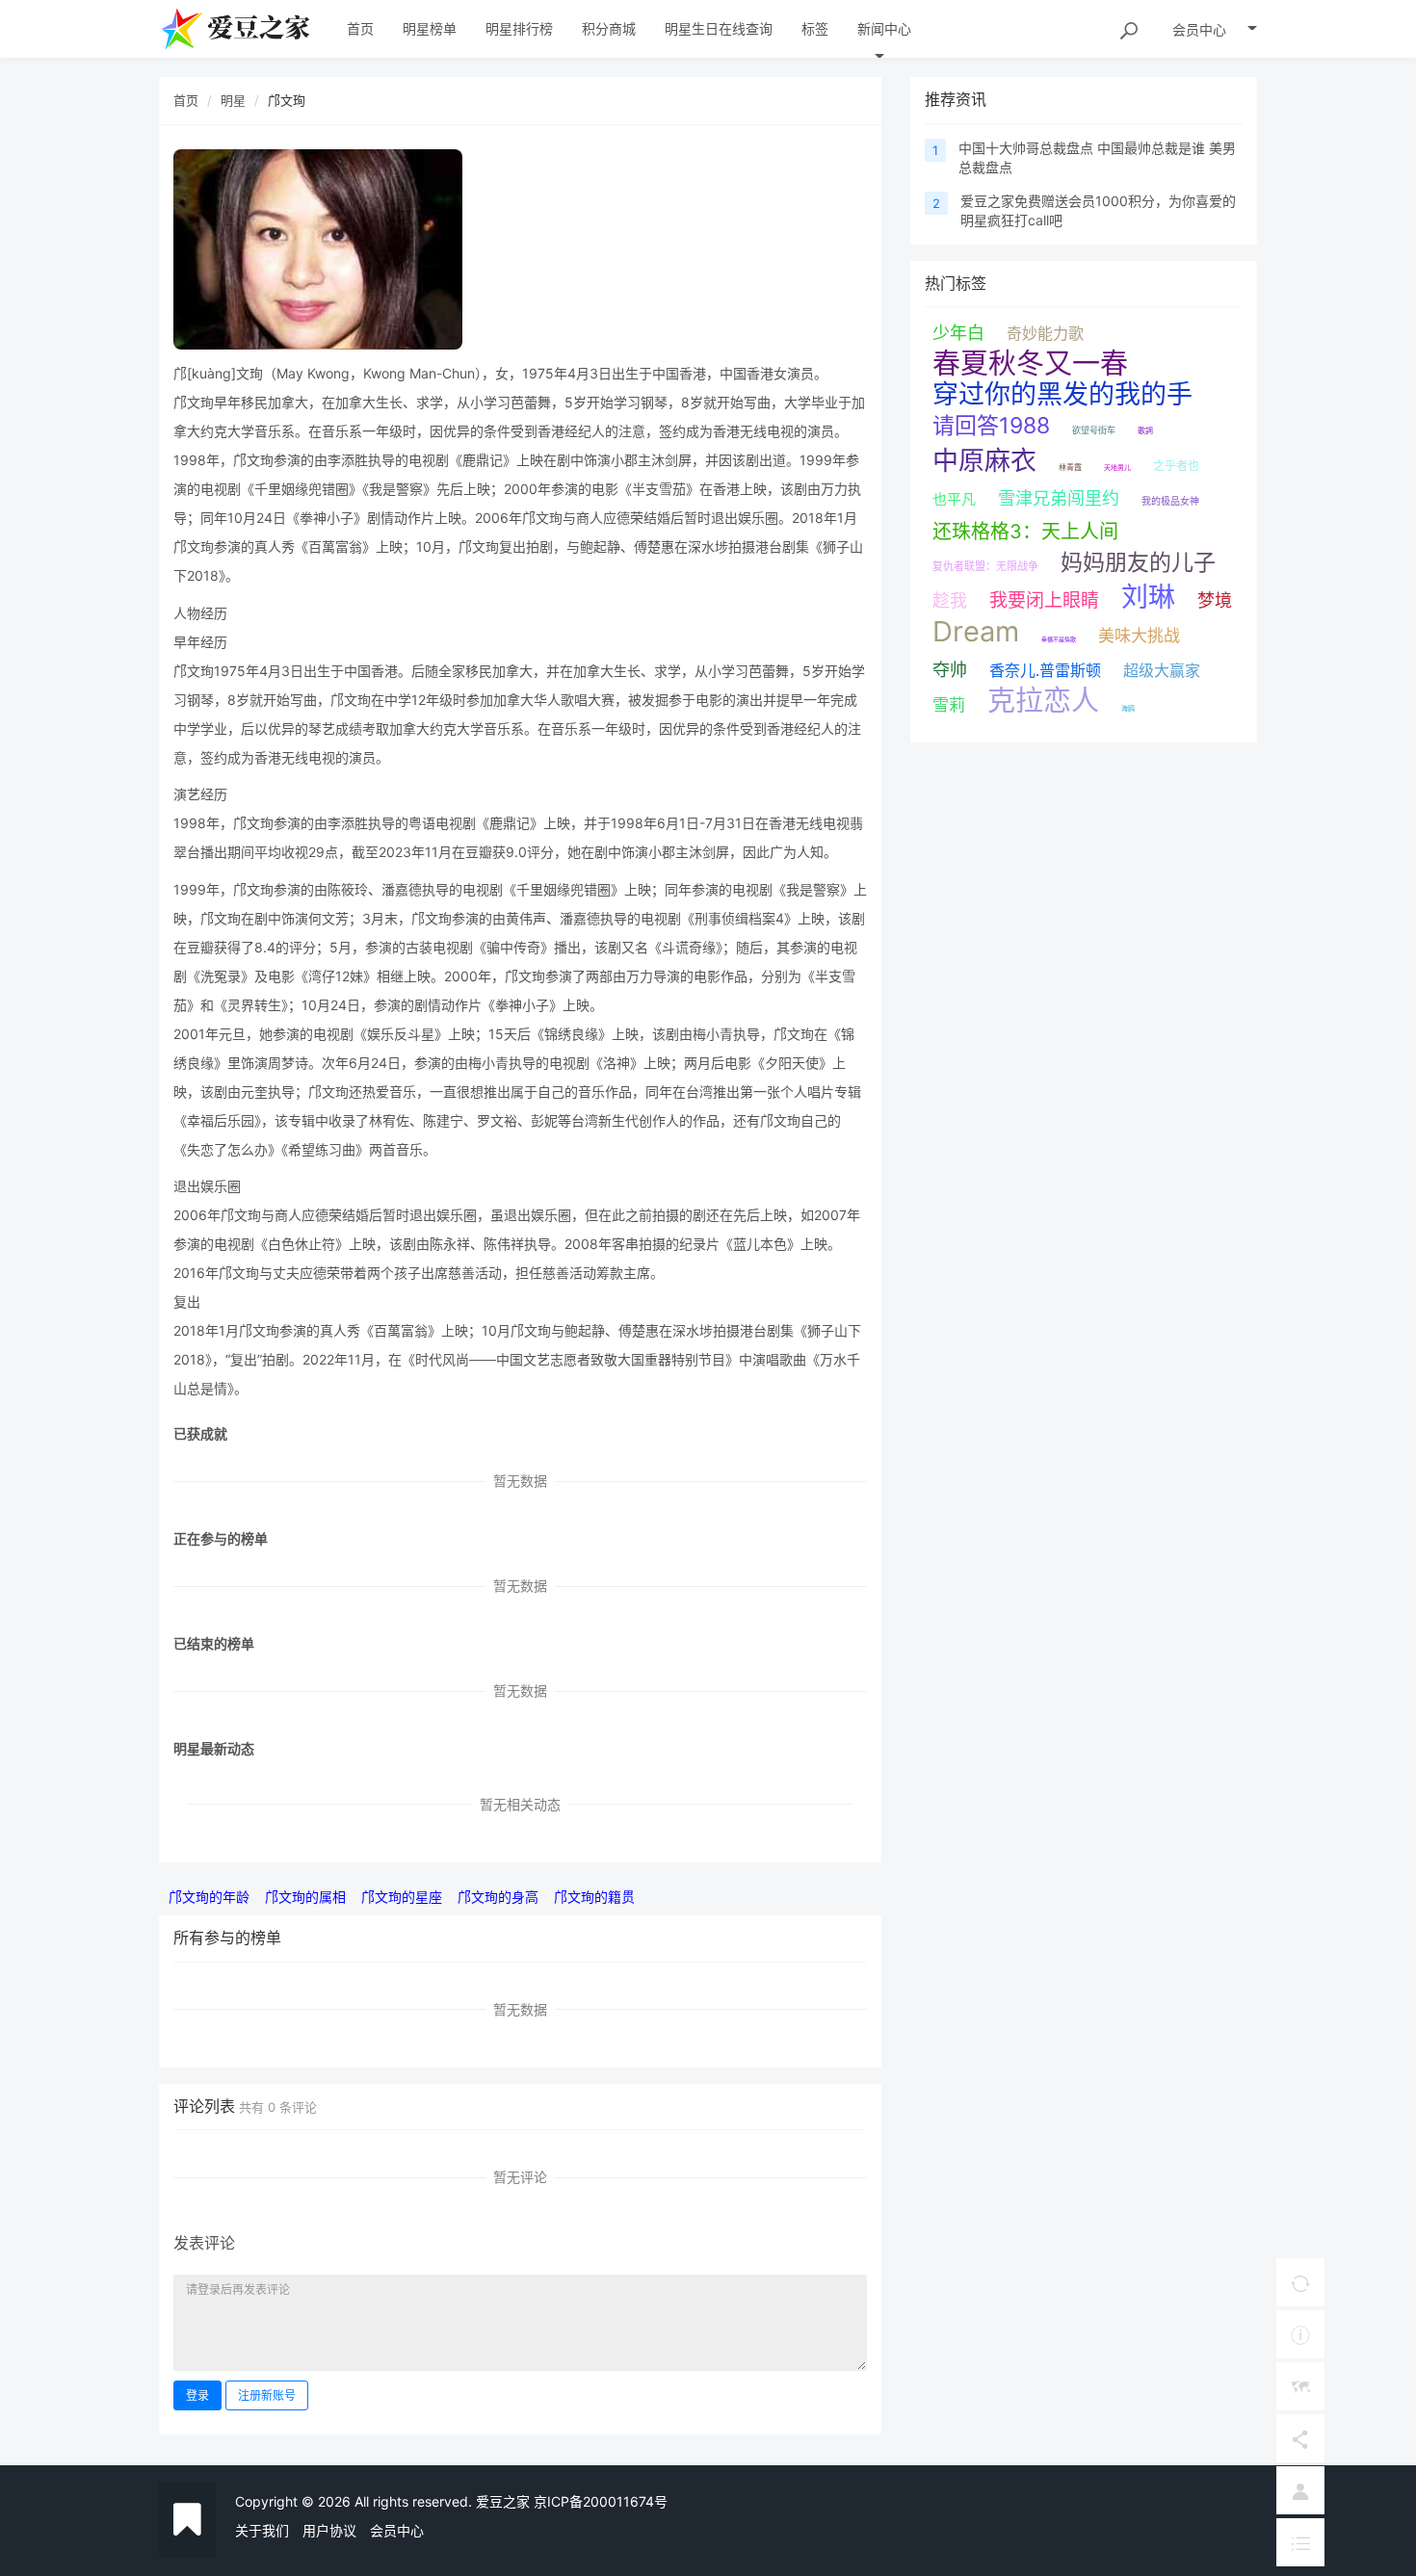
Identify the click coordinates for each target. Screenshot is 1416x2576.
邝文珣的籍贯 (594, 1897)
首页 (186, 100)
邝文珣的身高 (498, 1897)
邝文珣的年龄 (209, 1897)
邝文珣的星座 (402, 1897)
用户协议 (329, 2530)
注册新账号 (267, 2395)
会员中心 (397, 2530)
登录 (197, 2395)
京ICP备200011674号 (601, 2501)
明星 (233, 100)
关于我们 (262, 2530)
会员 (1199, 29)
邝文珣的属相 (305, 1897)
